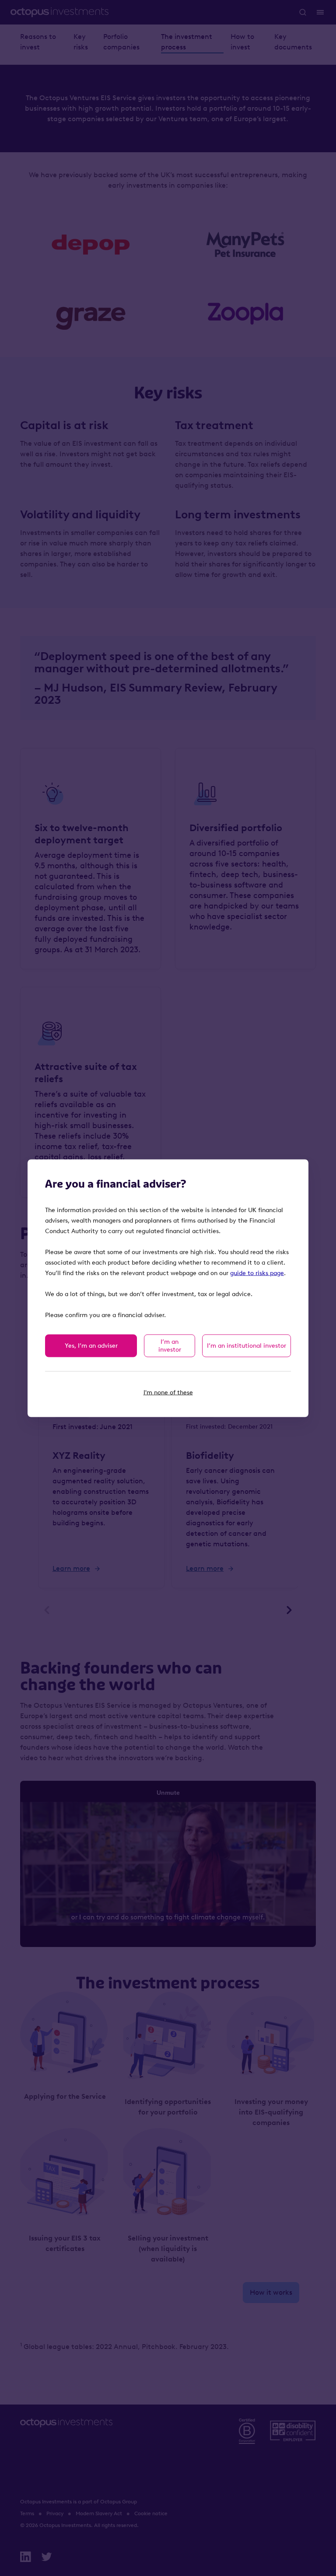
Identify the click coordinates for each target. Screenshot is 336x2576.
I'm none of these (168, 1392)
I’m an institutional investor (247, 1345)
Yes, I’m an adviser (91, 1345)
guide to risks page (257, 1273)
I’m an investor (170, 1345)
